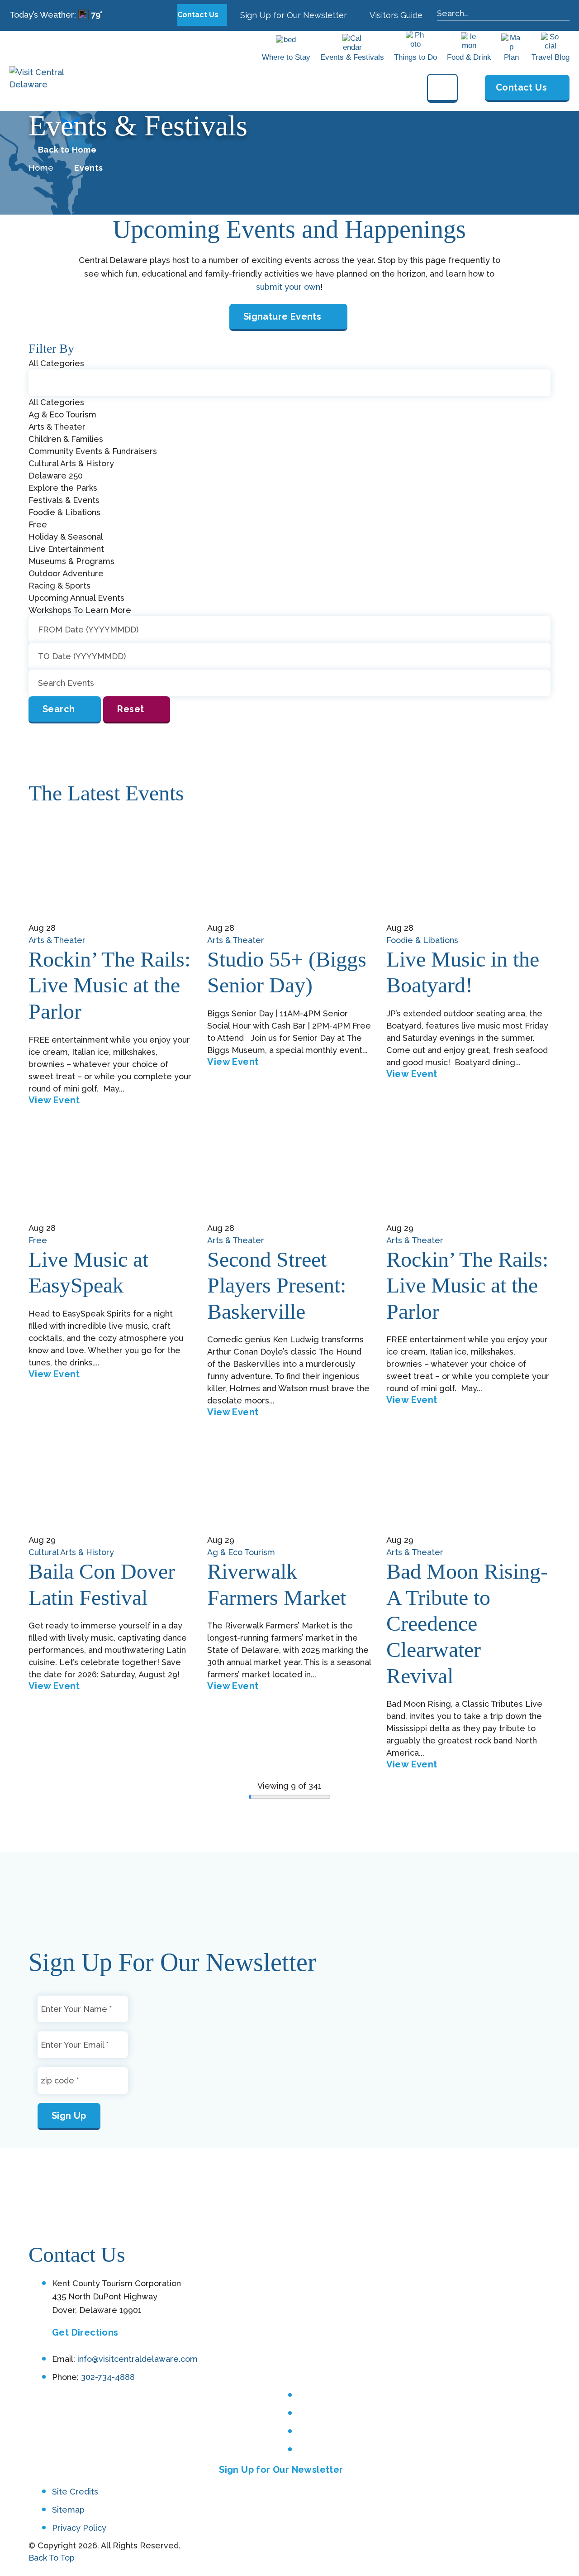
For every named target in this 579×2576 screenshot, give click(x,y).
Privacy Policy (79, 2528)
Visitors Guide (395, 15)
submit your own (288, 287)
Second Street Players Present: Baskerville (277, 1285)
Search (59, 709)
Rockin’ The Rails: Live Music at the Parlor (109, 985)
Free (38, 1240)
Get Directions (85, 2332)
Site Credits (75, 2492)
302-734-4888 (108, 2377)
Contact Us (199, 15)
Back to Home (67, 150)
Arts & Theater (57, 940)
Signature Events (282, 316)
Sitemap (68, 2510)
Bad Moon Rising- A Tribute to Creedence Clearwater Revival (467, 1623)
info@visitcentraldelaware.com (138, 2359)
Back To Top (52, 2558)
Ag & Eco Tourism (241, 1552)
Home (41, 168)
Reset (131, 709)
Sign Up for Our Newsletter (292, 15)
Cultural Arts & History (71, 1552)
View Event (54, 1100)
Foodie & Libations (422, 940)
